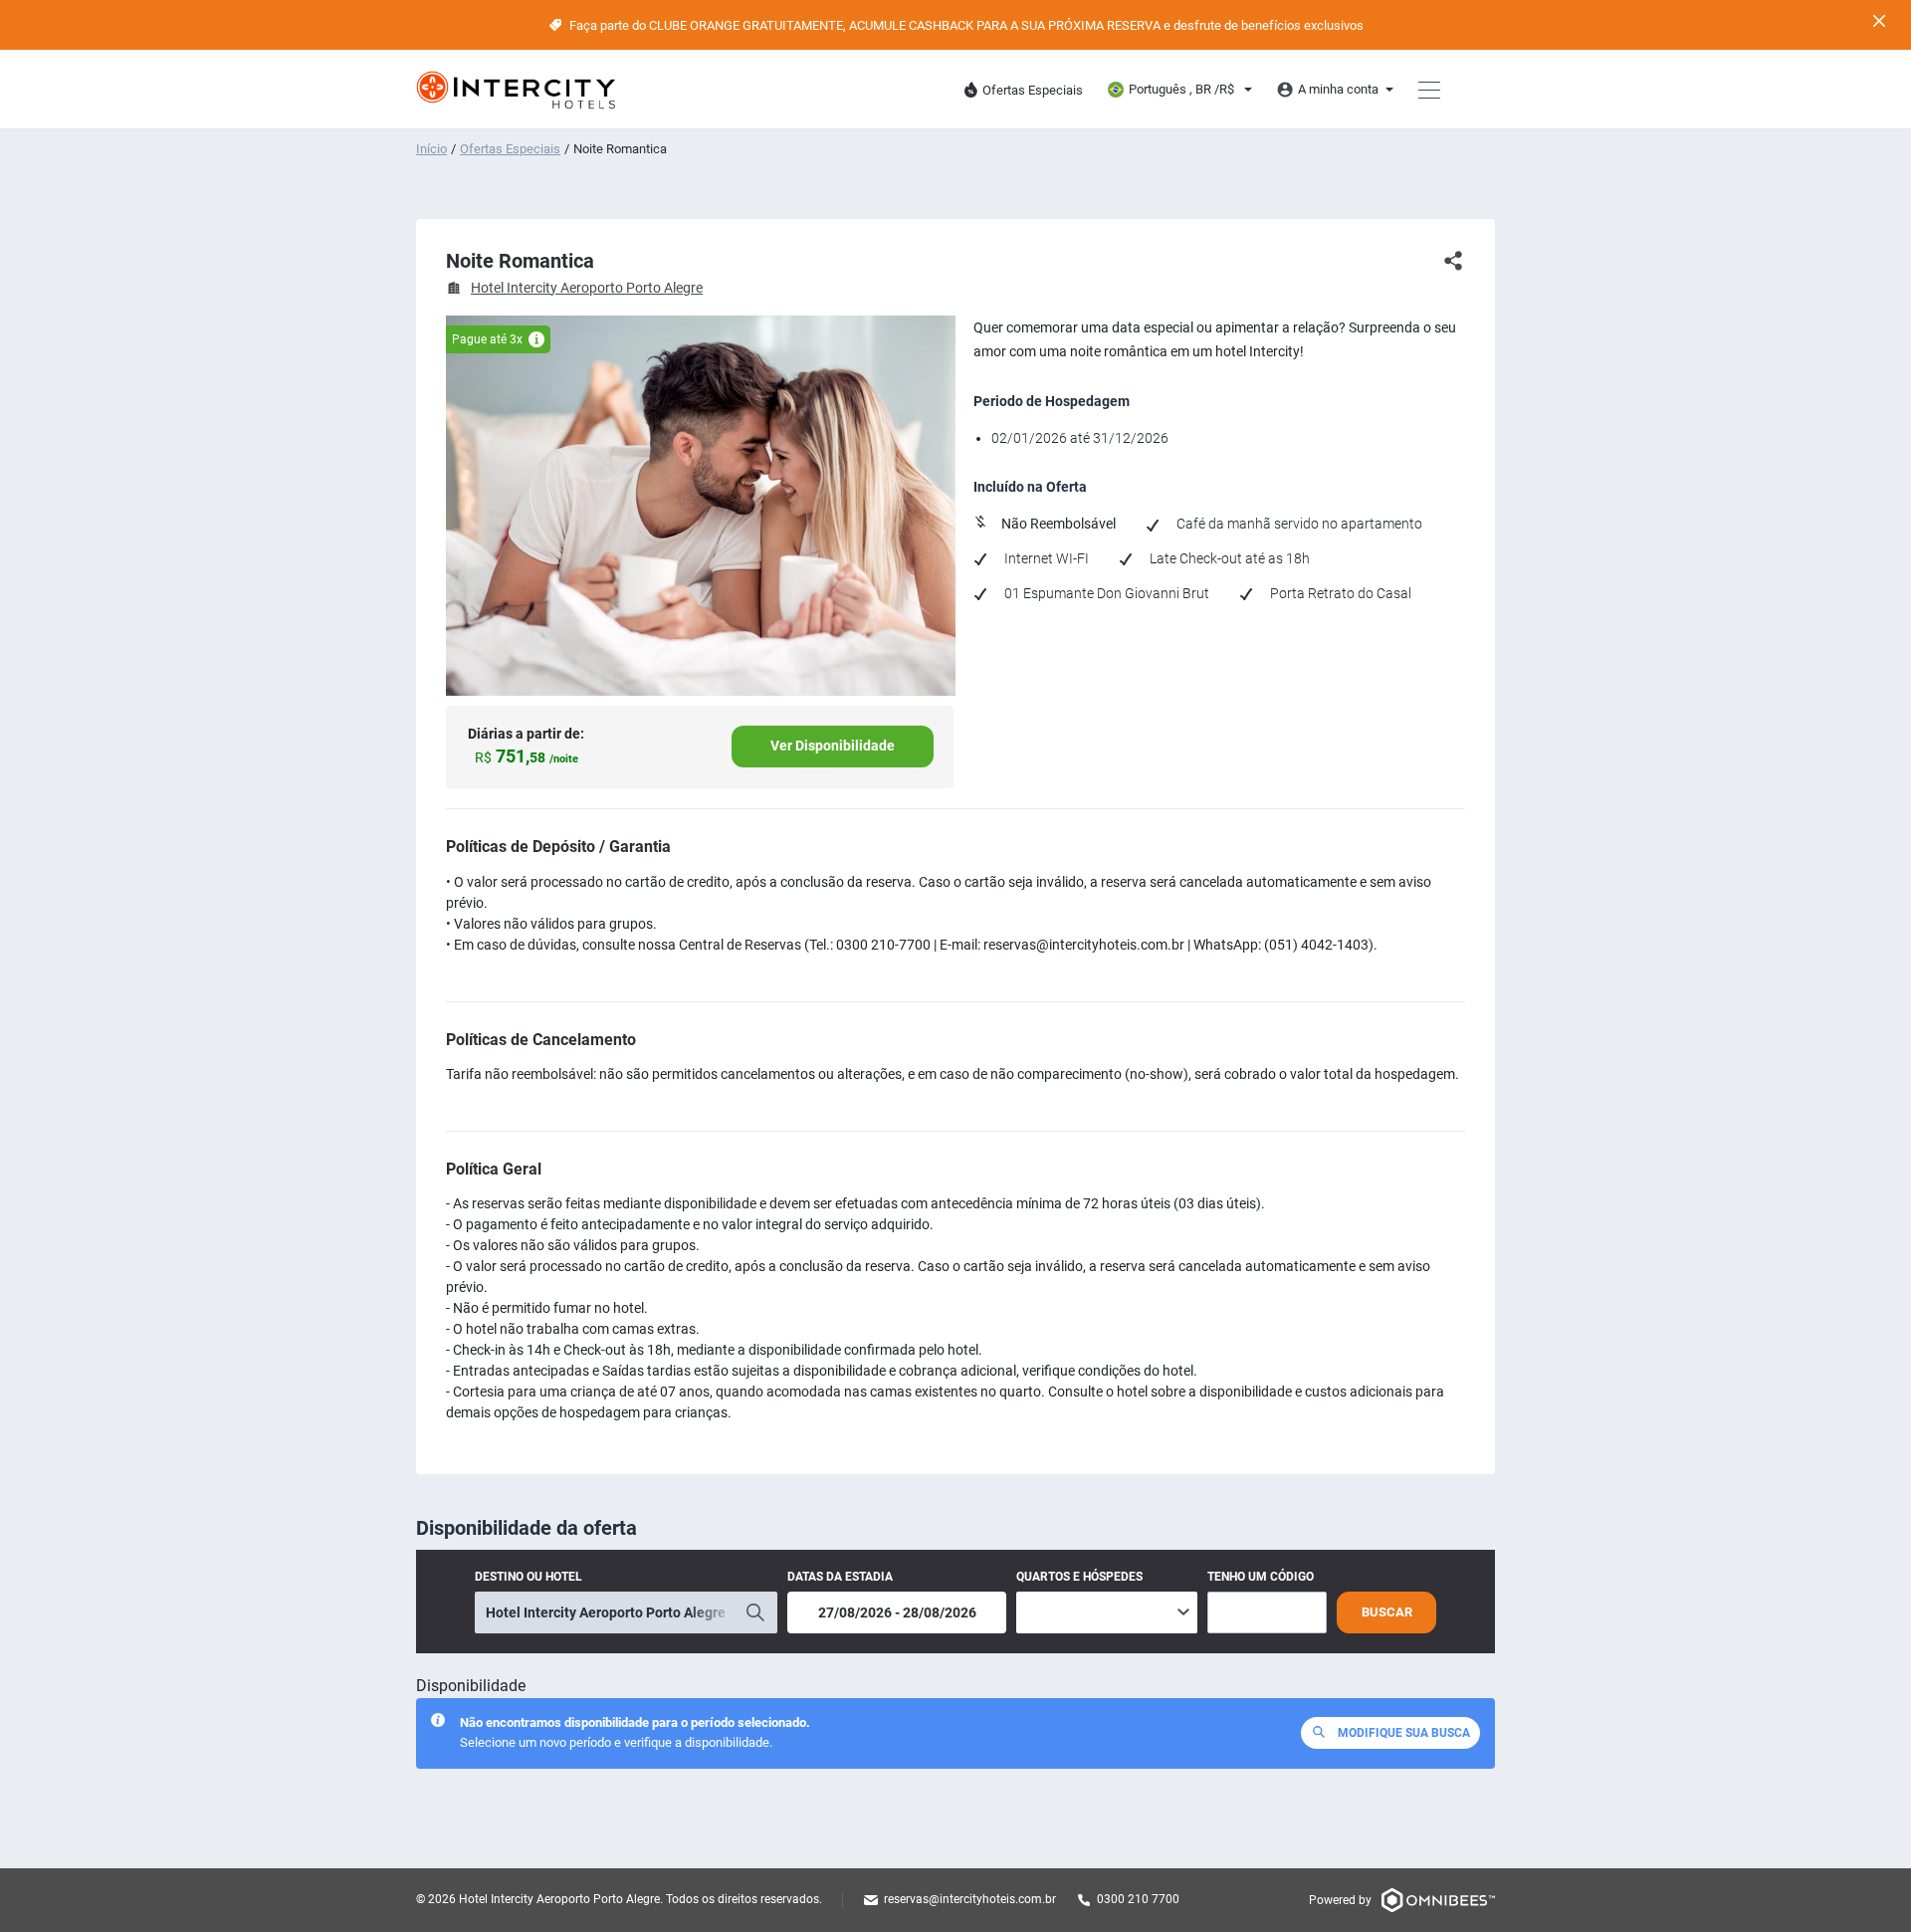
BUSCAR (1387, 1612)
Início (431, 149)
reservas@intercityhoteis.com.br (970, 1899)
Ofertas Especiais (510, 149)
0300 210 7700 (1138, 1899)
